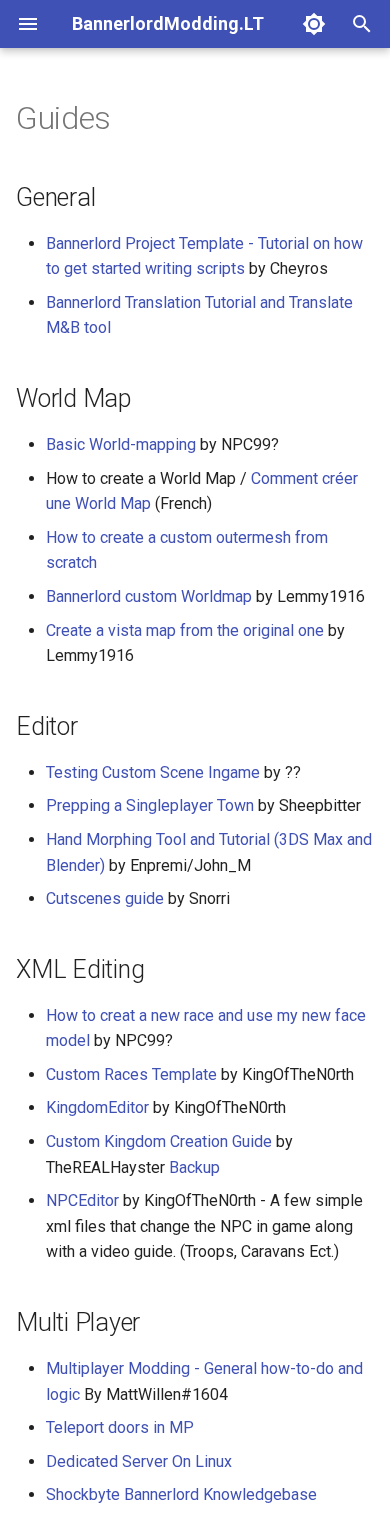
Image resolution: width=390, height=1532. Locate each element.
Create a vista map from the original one (185, 630)
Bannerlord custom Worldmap (149, 596)
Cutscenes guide (105, 898)
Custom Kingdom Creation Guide (159, 1141)
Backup (194, 1167)
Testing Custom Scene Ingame (153, 772)
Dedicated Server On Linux (139, 1461)
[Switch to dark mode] (314, 24)
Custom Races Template (131, 1074)
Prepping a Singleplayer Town (150, 805)
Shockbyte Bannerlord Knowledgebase (181, 1494)
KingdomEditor (97, 1107)
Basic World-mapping (121, 444)
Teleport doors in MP (120, 1427)
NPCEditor (82, 1200)
